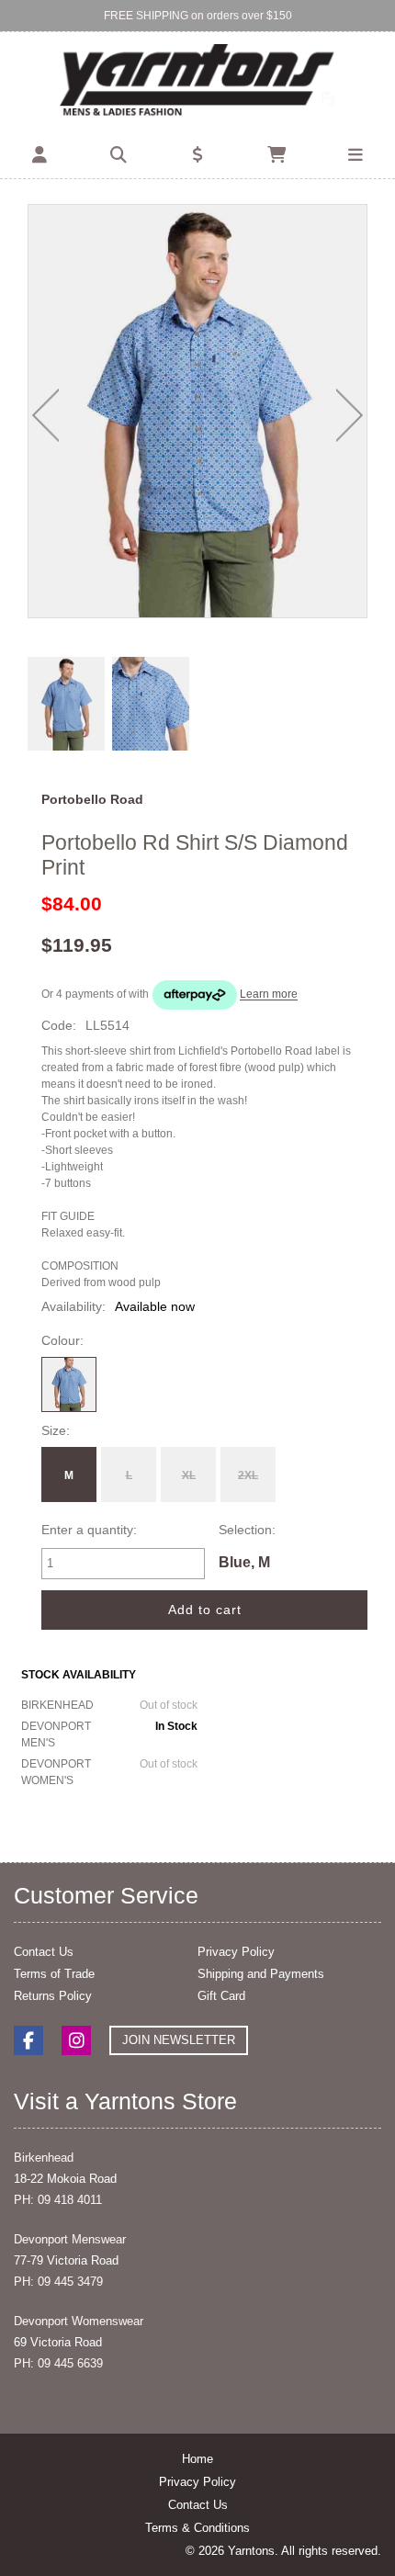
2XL (248, 1475)
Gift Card (221, 1996)
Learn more (269, 995)
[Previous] (45, 415)
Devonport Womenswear (79, 2321)
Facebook (28, 2040)
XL (189, 1475)
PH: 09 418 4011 (58, 2200)
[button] (39, 155)
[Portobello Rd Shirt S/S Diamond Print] (197, 411)
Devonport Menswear (70, 2239)
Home (197, 2459)
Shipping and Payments (261, 1974)
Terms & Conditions (197, 2528)
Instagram (76, 2040)
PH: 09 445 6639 (58, 2363)
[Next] (350, 415)
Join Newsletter (179, 2040)
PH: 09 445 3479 (58, 2282)
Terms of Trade (54, 1974)
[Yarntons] (198, 82)
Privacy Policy (236, 1952)
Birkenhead (44, 2158)
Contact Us (44, 1952)
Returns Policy (53, 1996)
